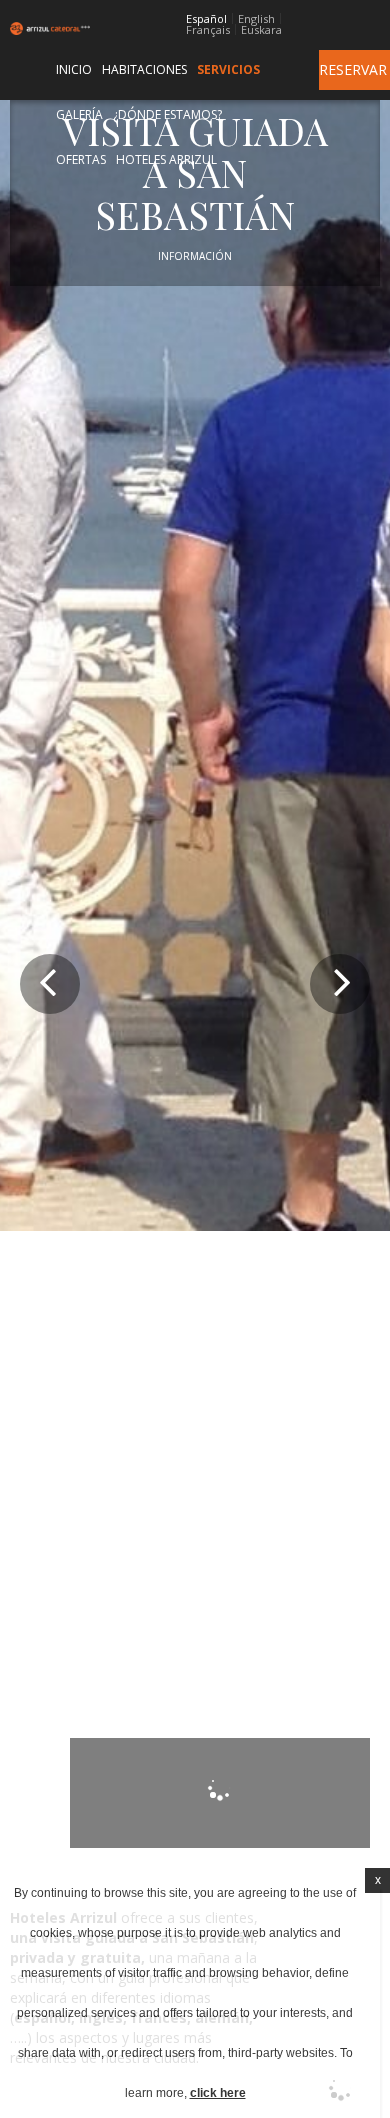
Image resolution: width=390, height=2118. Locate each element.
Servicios (228, 69)
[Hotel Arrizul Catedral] (36, 28)
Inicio (74, 69)
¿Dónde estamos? (167, 114)
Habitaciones (144, 69)
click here (218, 2093)
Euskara (261, 30)
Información (195, 256)
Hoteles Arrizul (166, 159)
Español (206, 19)
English (256, 19)
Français (208, 30)
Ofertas (81, 159)
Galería (79, 114)
